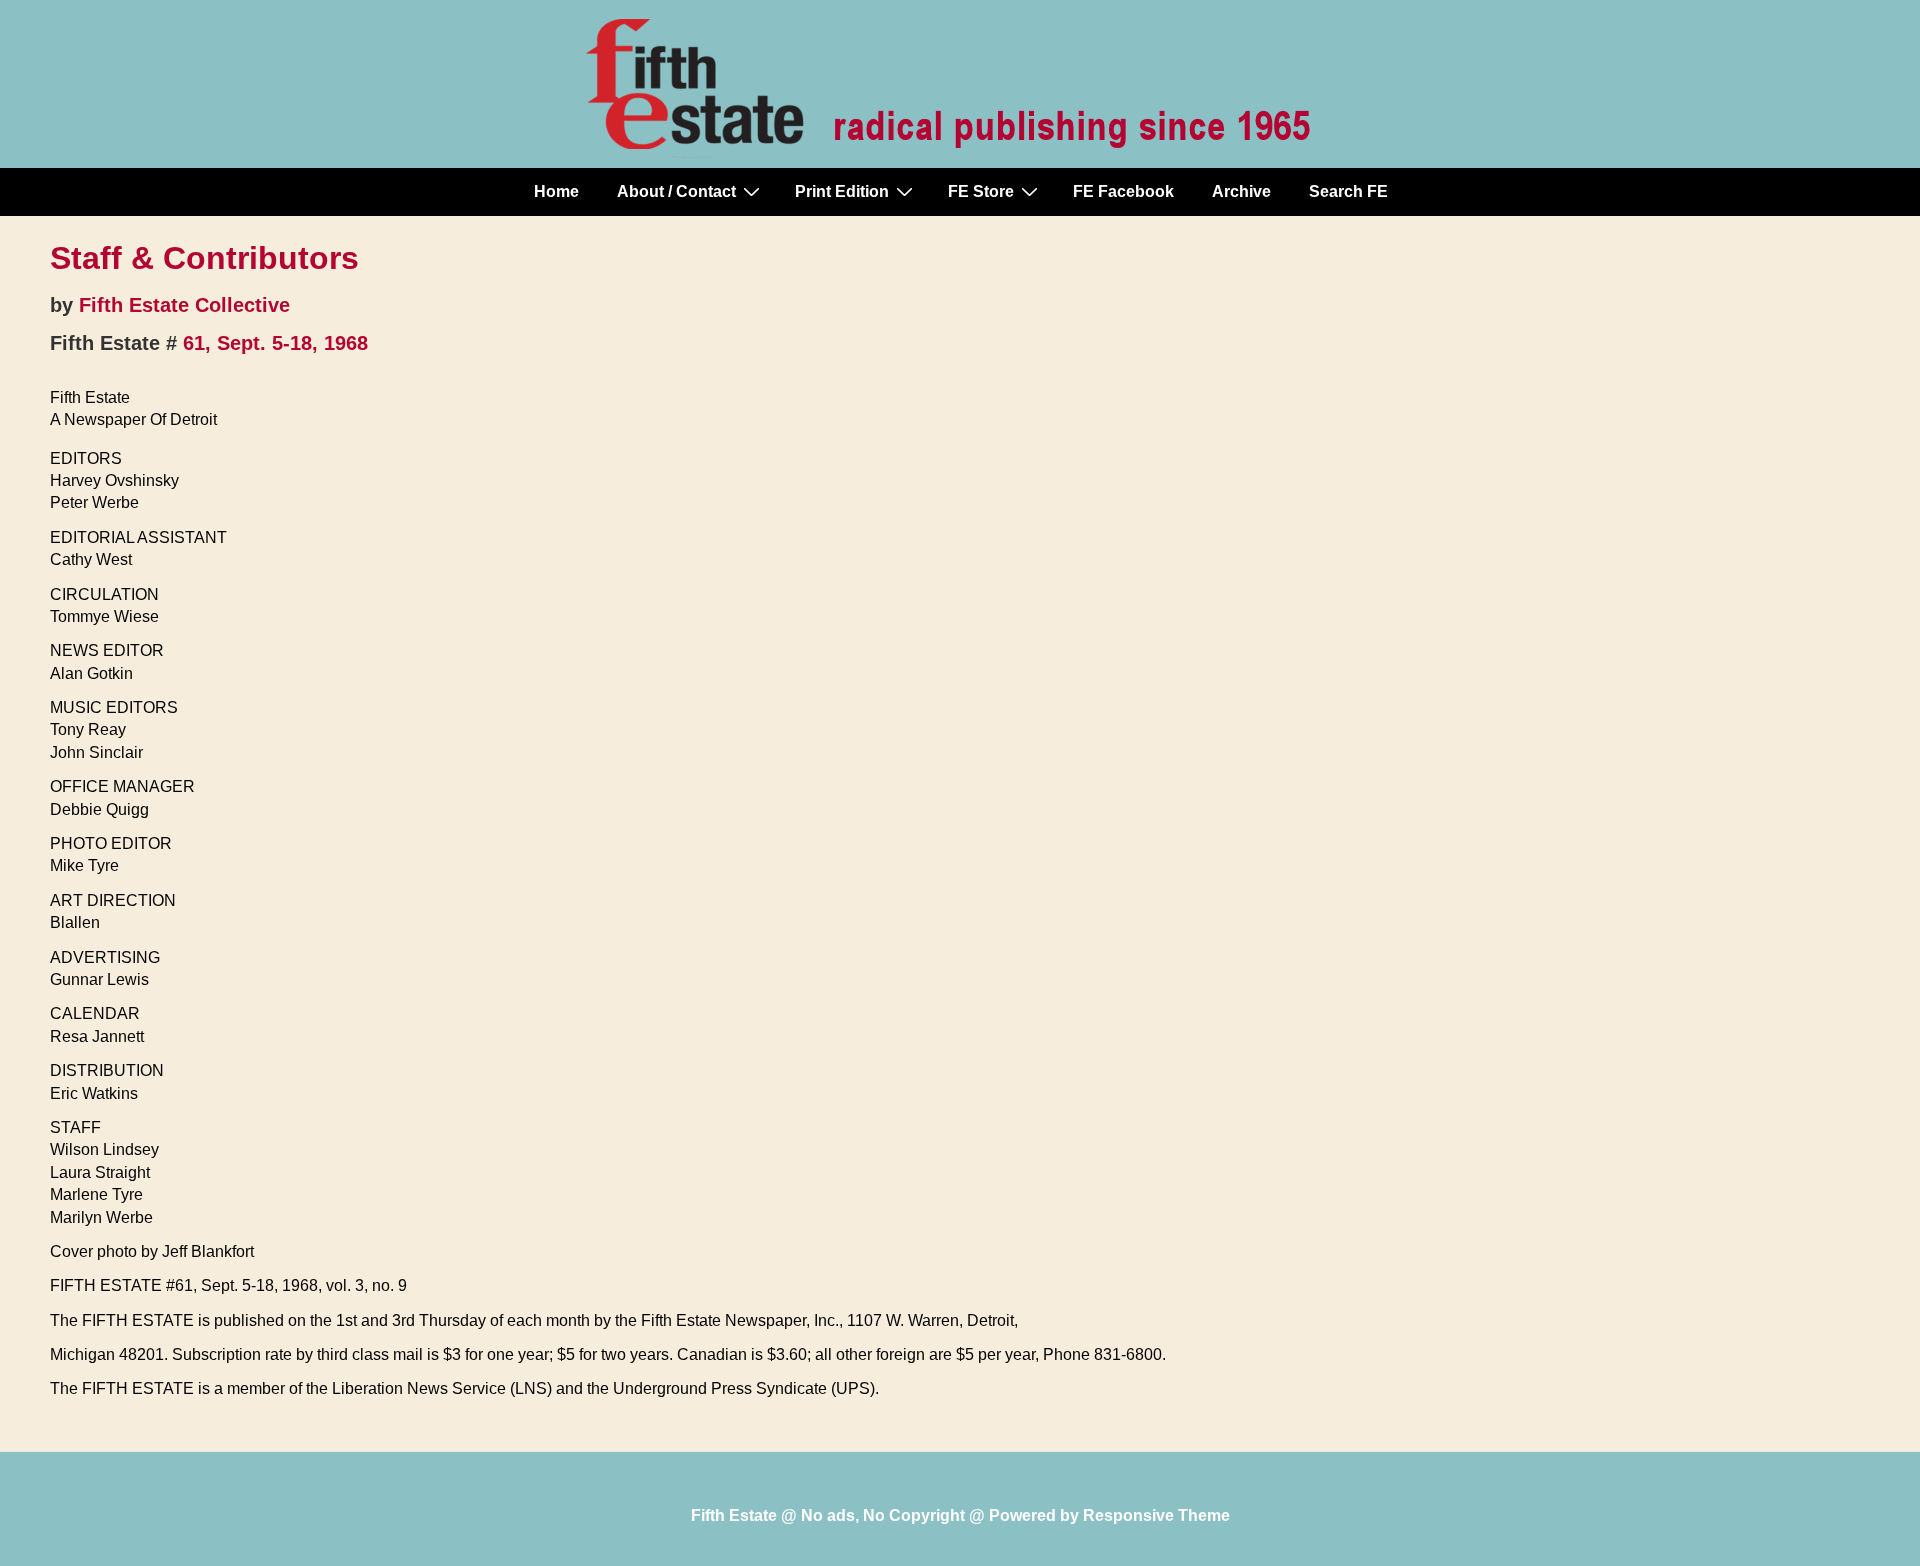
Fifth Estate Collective (184, 305)
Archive (1241, 191)
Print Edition (842, 191)
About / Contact (676, 191)
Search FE (1348, 191)
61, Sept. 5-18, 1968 (275, 343)
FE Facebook (1123, 191)
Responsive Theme (1156, 1515)
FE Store (981, 191)
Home (556, 191)
